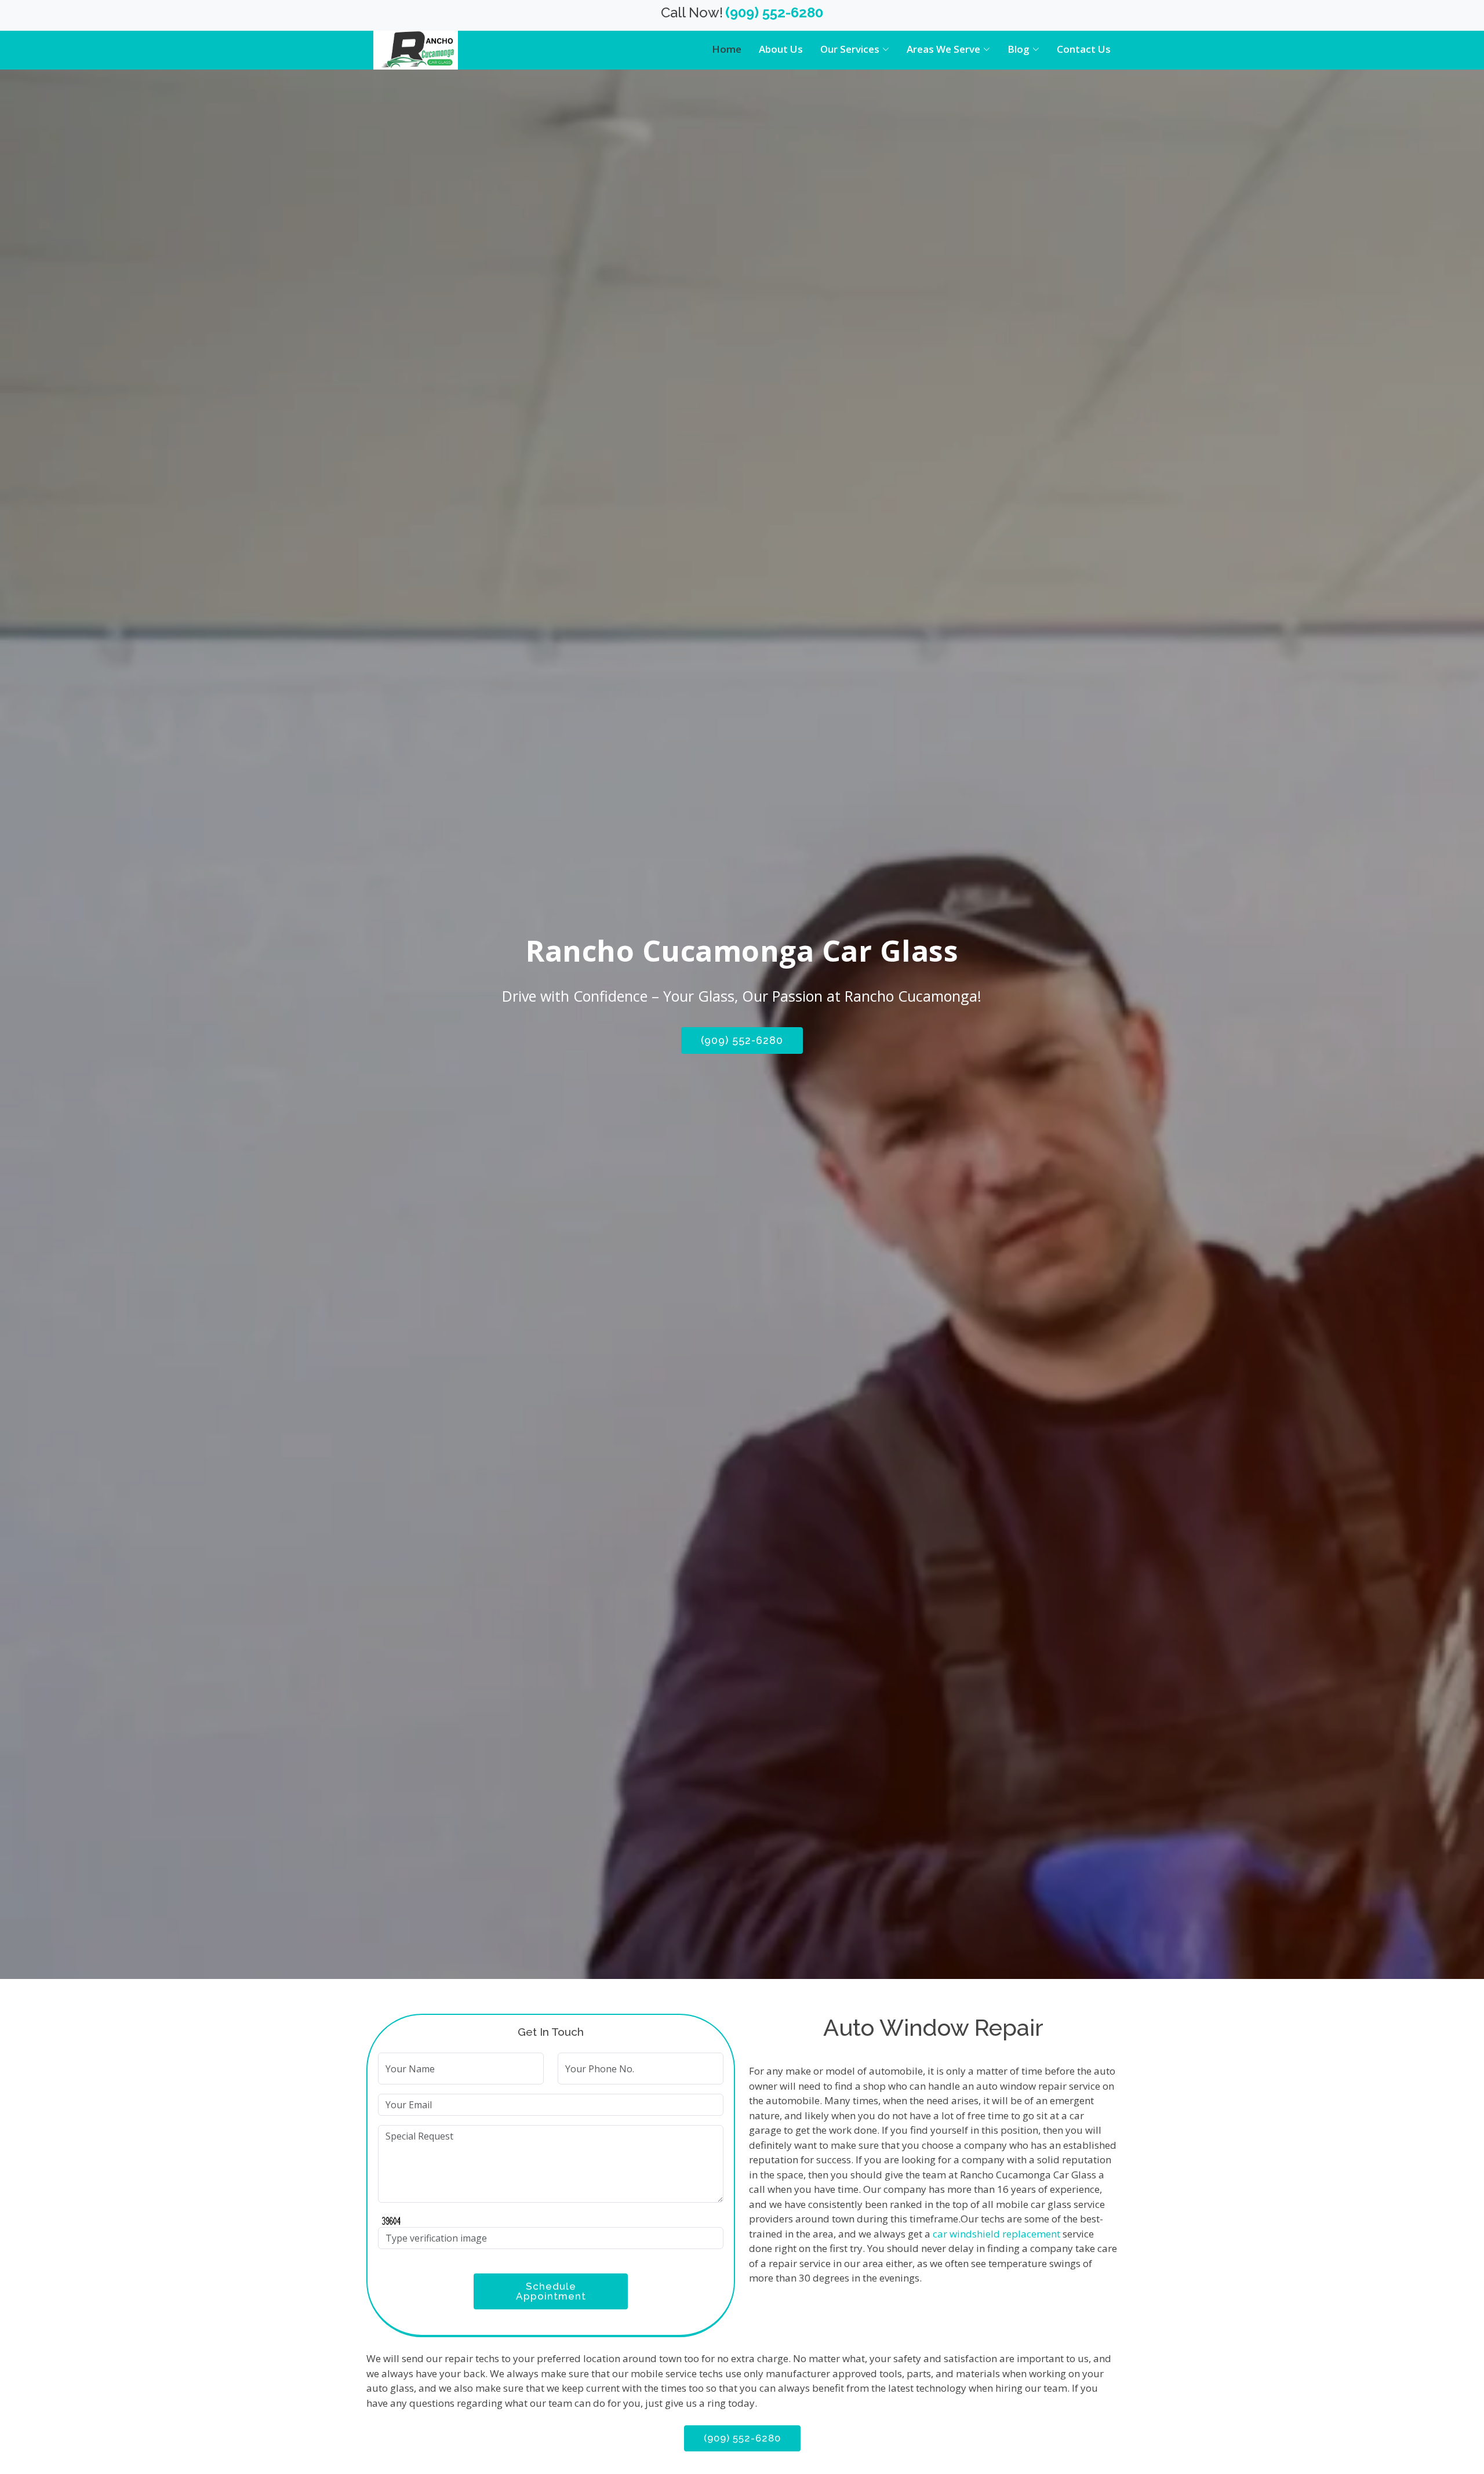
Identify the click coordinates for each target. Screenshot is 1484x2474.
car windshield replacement (996, 2234)
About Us (781, 49)
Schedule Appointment (551, 2291)
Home (727, 49)
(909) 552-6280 (742, 1040)
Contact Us (1084, 49)
